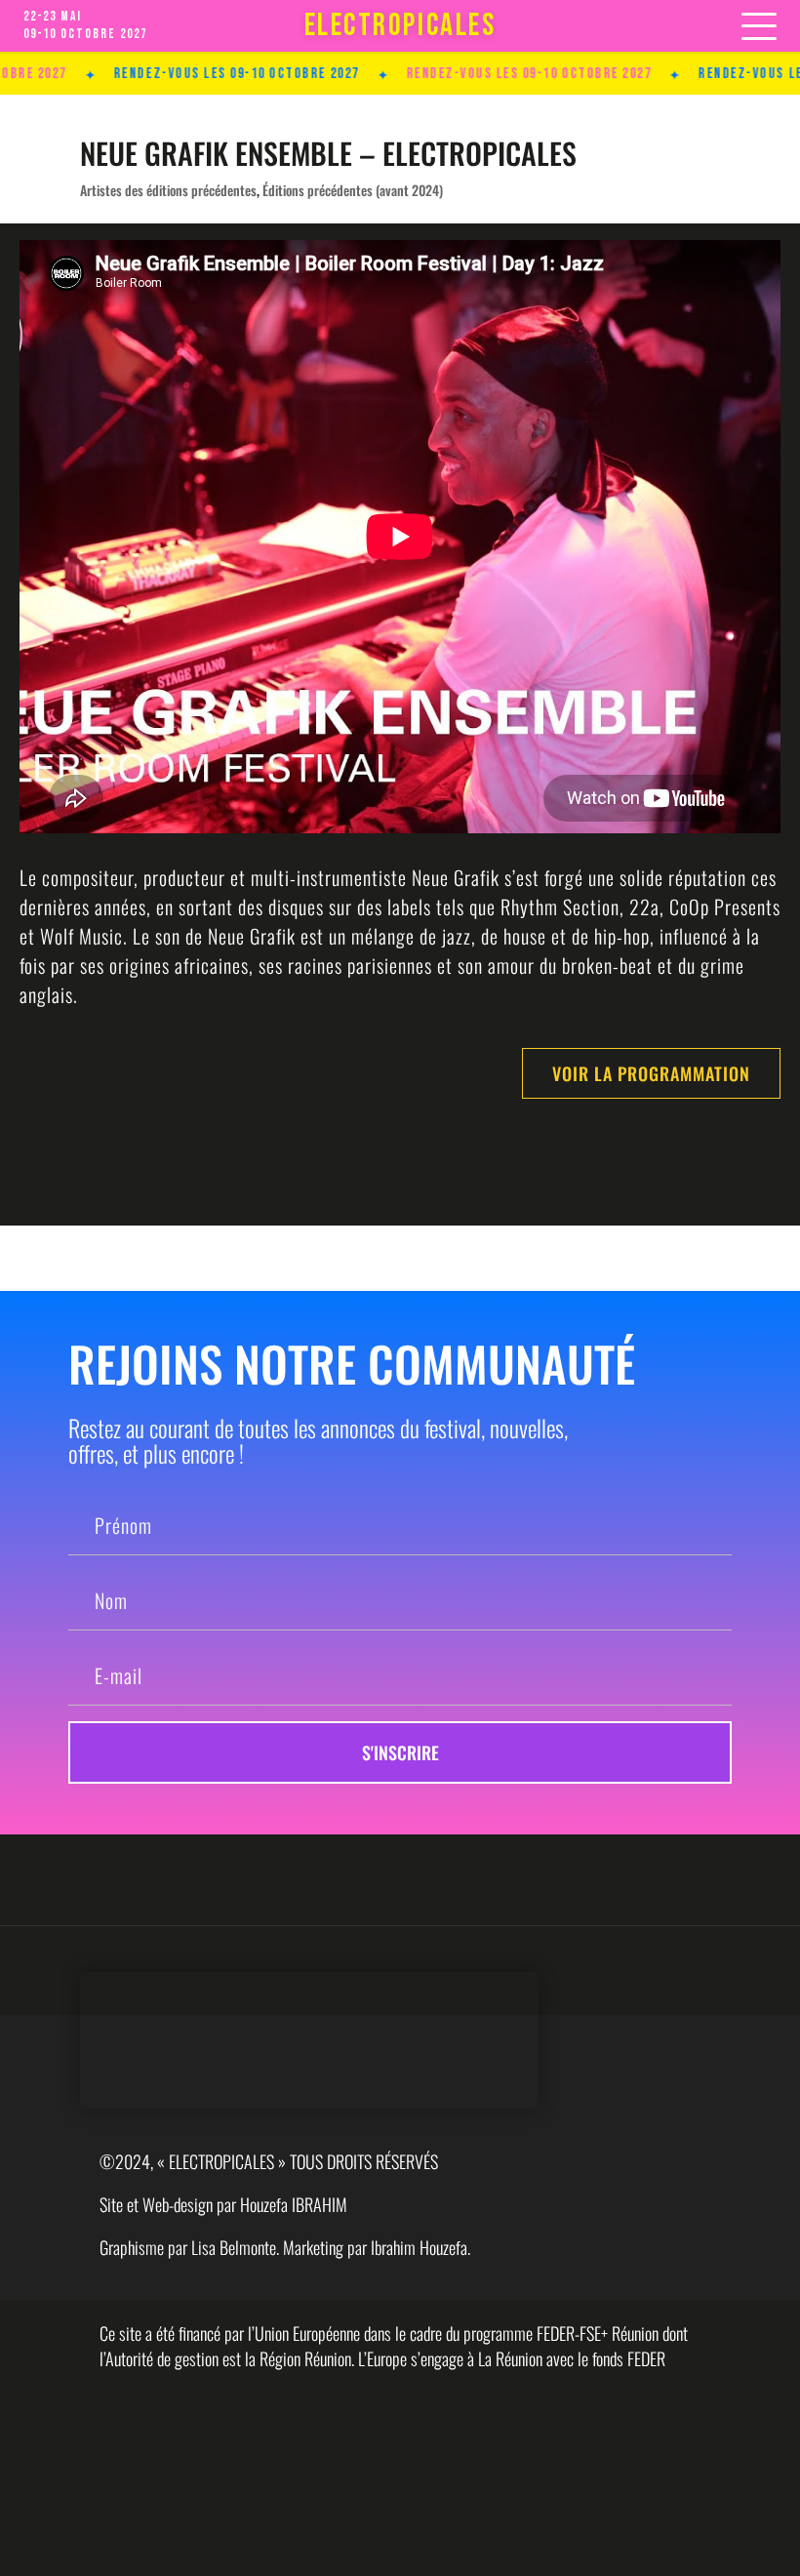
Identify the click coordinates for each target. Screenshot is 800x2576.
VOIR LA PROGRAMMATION (651, 1073)
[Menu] (759, 26)
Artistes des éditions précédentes (168, 190)
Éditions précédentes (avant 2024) (353, 190)
